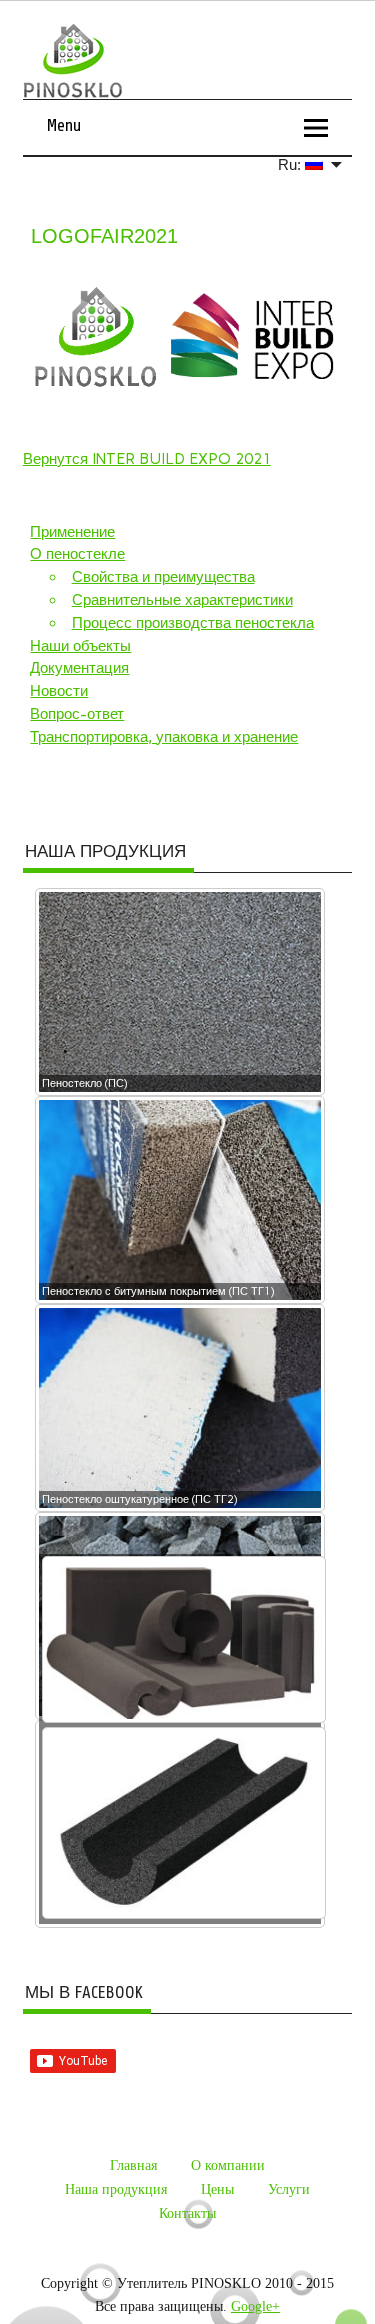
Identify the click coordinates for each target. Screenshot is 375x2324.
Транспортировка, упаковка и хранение (164, 737)
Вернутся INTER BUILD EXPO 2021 (147, 459)
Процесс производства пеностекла (193, 623)
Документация (79, 668)
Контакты (187, 2213)
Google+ (255, 2306)
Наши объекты (80, 646)
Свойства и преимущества (163, 577)
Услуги (289, 2189)
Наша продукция (116, 2189)
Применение (72, 532)
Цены (217, 2189)
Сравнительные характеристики (182, 600)
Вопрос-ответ (77, 714)
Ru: (291, 164)
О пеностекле (77, 554)
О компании (228, 2165)
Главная (133, 2165)
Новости (59, 691)
